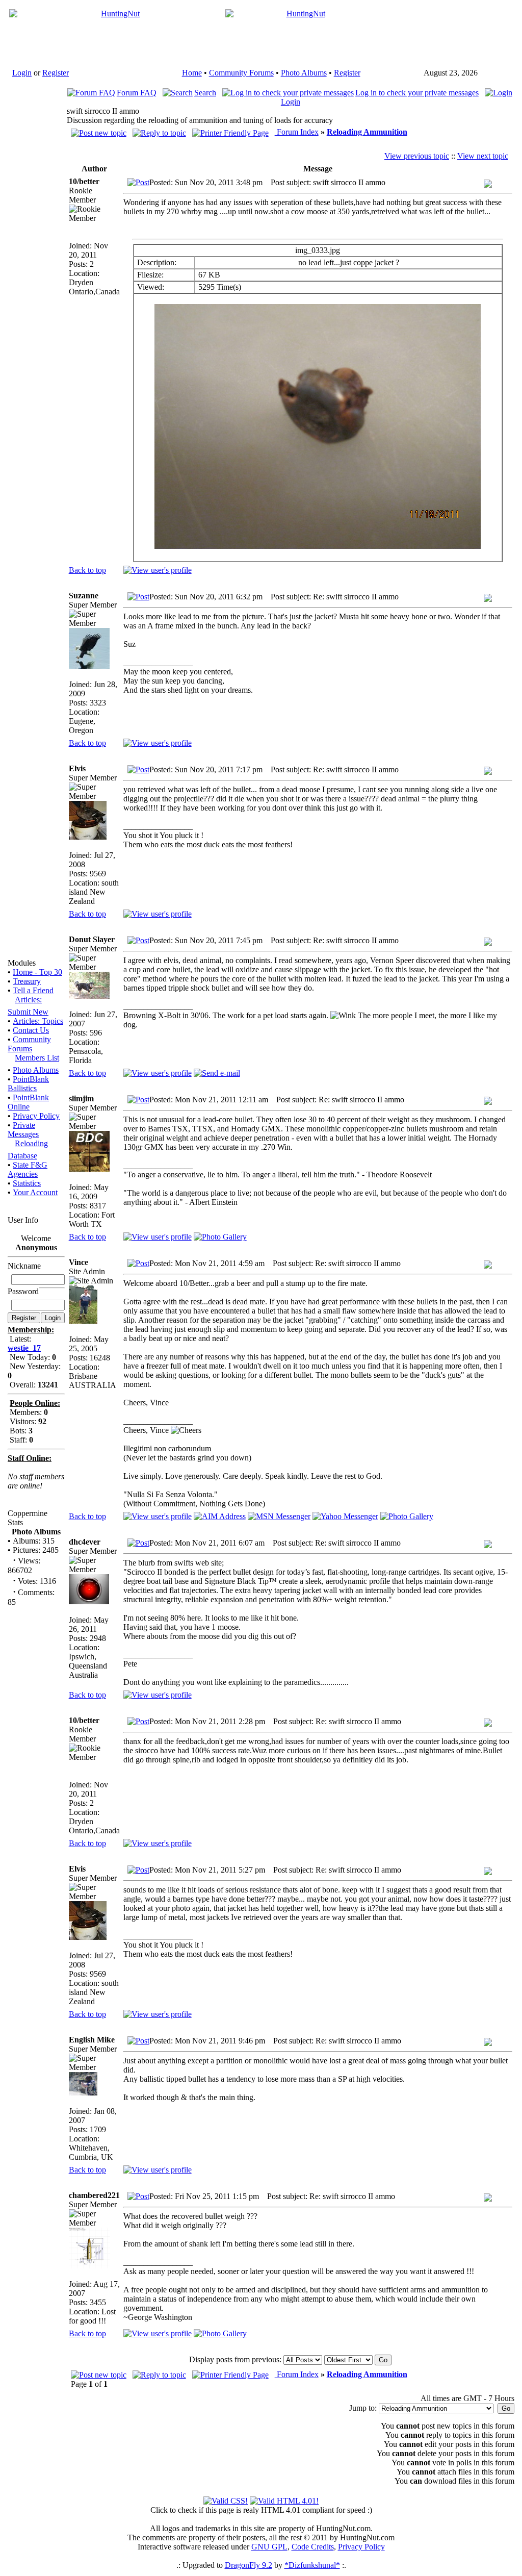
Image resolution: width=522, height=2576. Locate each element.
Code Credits (313, 2547)
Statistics (27, 1183)
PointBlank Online (28, 1102)
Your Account (35, 1192)
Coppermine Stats (28, 1518)
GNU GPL (269, 2547)
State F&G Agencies (28, 1169)
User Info (23, 1220)
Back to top (87, 570)
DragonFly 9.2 (249, 2565)
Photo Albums (304, 73)
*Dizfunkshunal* (312, 2565)
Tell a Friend (33, 990)
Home (192, 73)
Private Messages (23, 1130)
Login (22, 73)
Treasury (27, 981)
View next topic (483, 156)
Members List (37, 1058)
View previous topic (417, 156)
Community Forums (241, 73)
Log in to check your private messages (417, 93)
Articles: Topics (38, 1021)
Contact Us (31, 1030)
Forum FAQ (137, 93)
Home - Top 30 (37, 972)
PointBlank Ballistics (28, 1084)
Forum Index (297, 132)
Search (205, 93)
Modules (22, 963)
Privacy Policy (36, 1116)
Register (56, 73)
